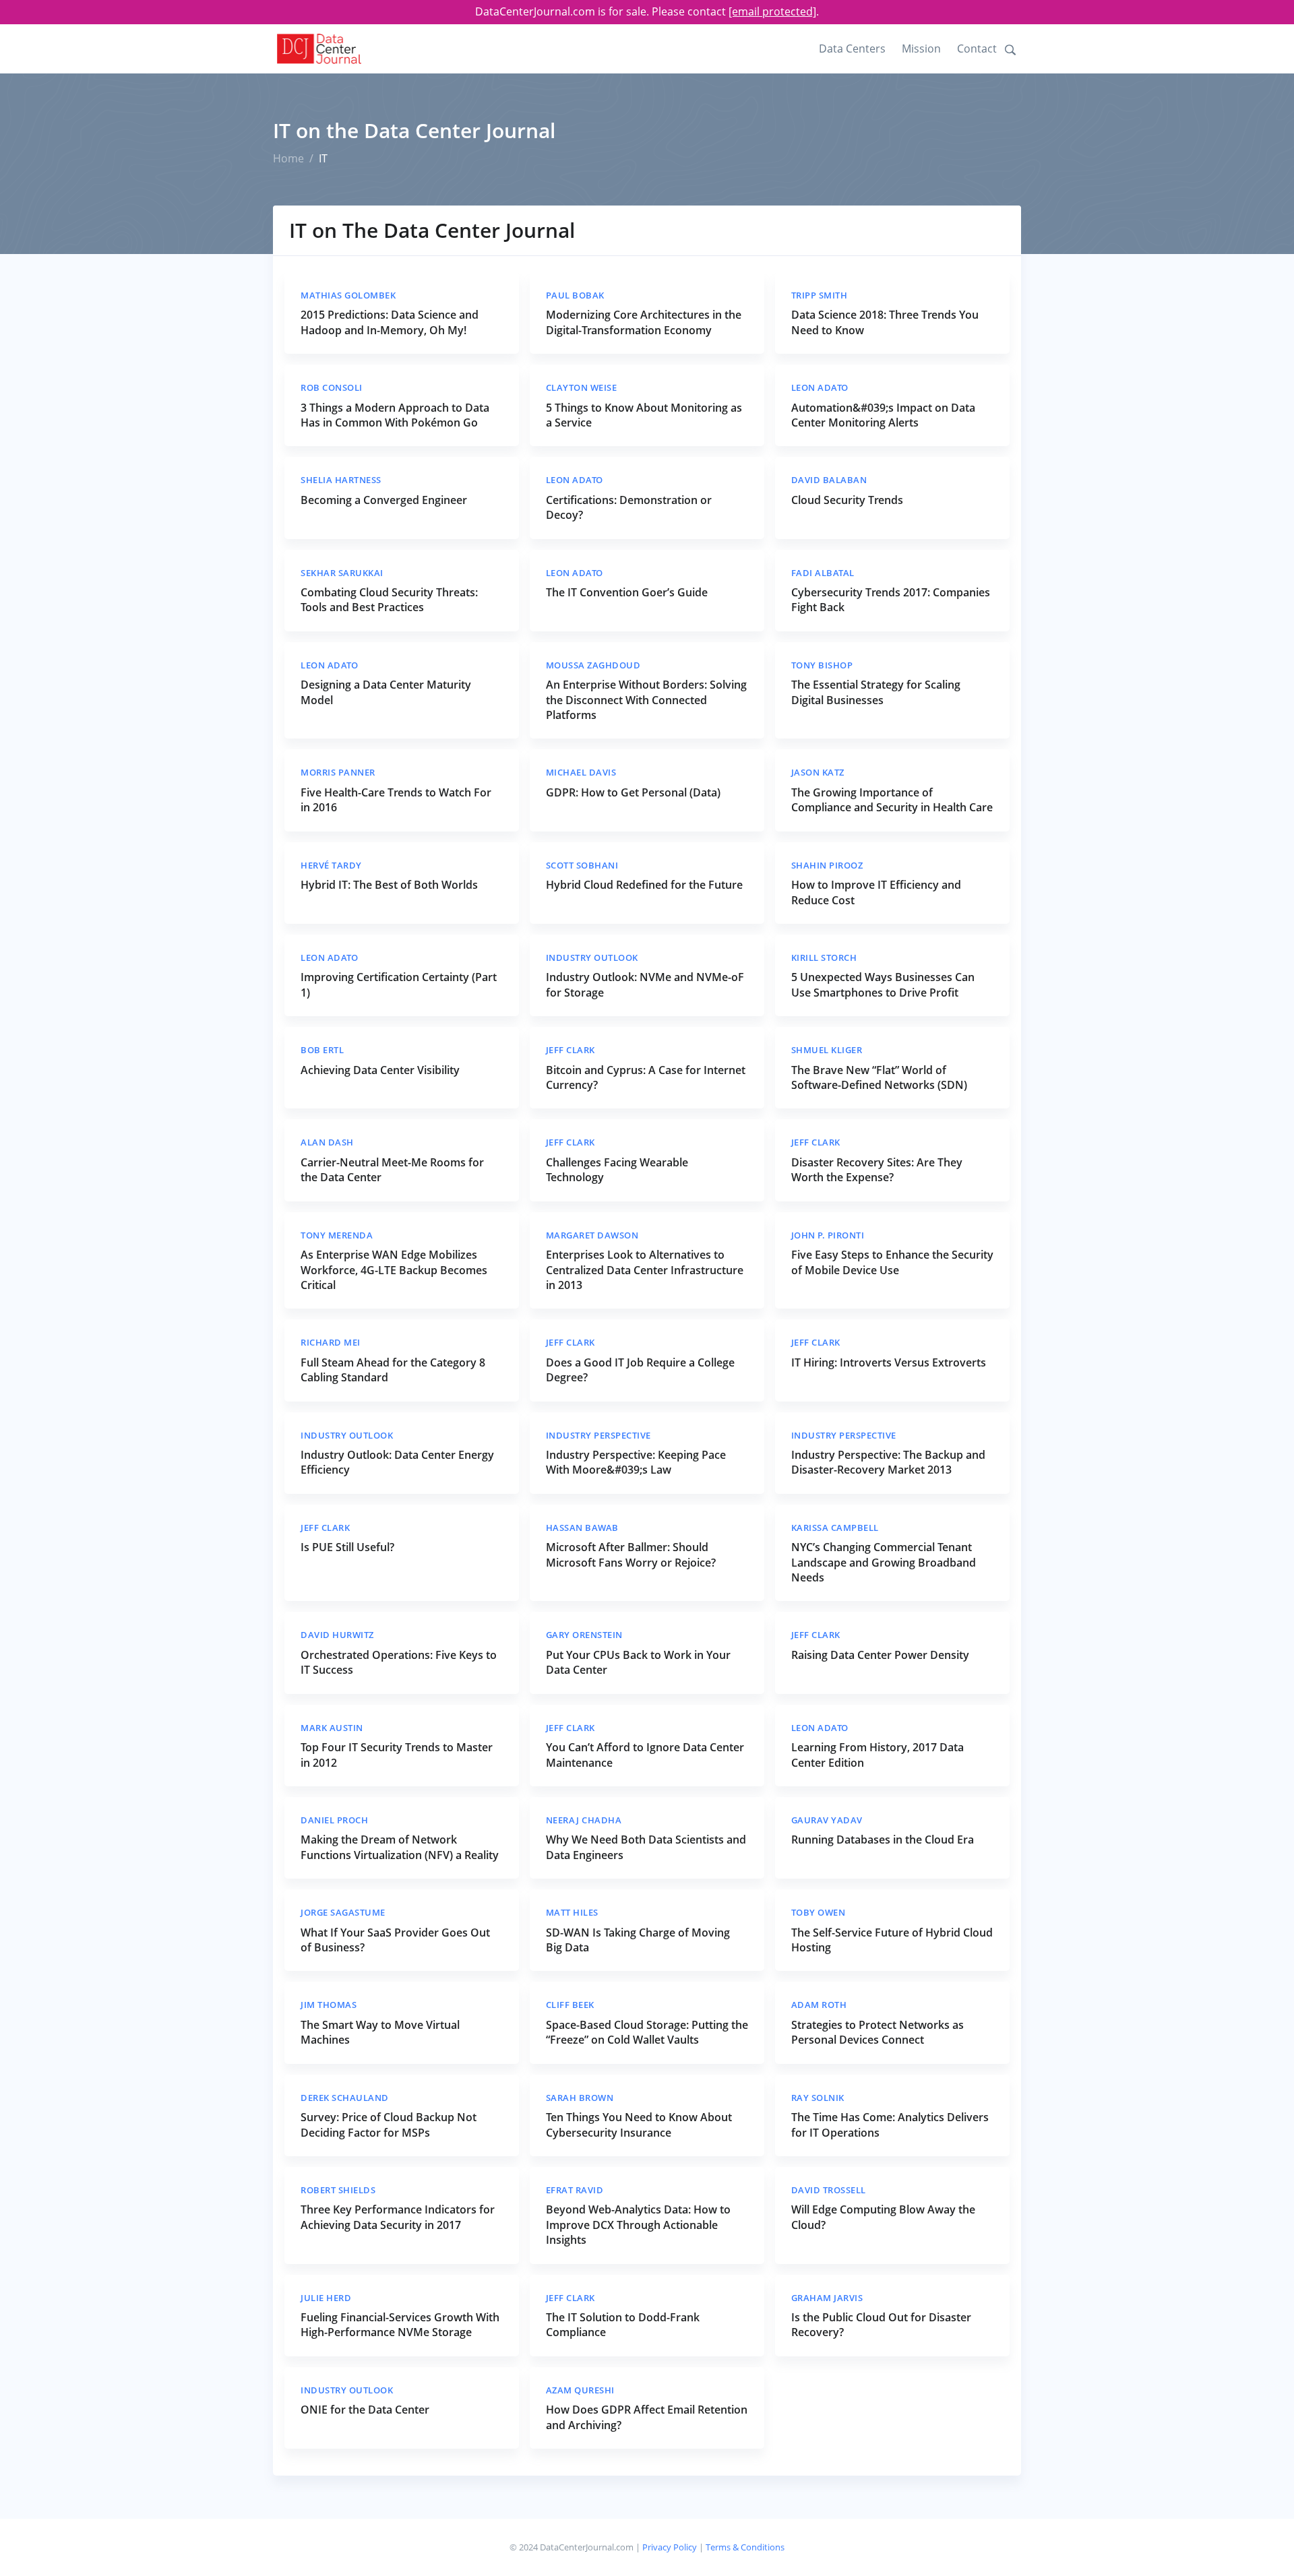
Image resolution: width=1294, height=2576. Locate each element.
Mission (921, 49)
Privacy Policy (670, 2547)
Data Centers (852, 49)
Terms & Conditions (745, 2547)
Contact (977, 49)
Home (288, 158)
